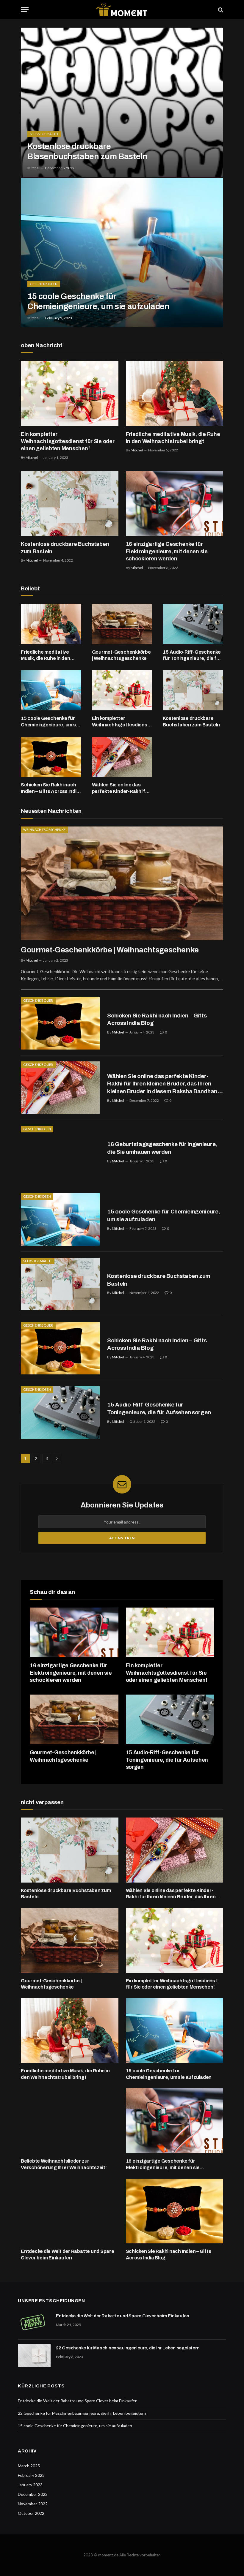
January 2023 (30, 2485)
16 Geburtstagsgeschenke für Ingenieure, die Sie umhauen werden (162, 1148)
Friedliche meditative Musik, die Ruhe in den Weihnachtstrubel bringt (173, 438)
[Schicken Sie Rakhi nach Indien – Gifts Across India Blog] (51, 757)
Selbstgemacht (44, 134)
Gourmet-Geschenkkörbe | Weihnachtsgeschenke (121, 655)
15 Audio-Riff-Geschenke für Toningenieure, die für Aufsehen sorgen (192, 656)
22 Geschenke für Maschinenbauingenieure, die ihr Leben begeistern (128, 2348)
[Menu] (25, 10)
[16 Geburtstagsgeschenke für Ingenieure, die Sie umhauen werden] (60, 1152)
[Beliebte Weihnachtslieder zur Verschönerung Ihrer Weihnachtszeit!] (70, 2121)
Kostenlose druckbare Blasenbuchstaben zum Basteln (87, 151)
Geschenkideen (44, 284)
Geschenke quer (38, 1000)
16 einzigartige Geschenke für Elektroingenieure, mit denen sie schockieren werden (167, 551)
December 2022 (33, 2494)
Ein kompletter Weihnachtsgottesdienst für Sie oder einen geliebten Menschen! (68, 441)
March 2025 (29, 2466)
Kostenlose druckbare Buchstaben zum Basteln (65, 548)
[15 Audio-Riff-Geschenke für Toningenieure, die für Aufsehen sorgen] (193, 624)
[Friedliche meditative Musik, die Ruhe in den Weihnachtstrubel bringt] (175, 393)
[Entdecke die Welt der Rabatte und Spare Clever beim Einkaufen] (70, 2211)
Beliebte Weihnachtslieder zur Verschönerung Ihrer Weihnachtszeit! (64, 2164)
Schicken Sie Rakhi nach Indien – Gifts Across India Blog (50, 788)
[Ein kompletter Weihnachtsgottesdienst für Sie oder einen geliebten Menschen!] (70, 393)
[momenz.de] (122, 10)
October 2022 (31, 2513)
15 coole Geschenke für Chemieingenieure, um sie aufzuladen (98, 301)
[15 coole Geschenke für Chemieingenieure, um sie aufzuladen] (122, 253)
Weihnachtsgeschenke (44, 830)
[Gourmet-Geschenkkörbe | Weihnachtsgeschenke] (122, 624)
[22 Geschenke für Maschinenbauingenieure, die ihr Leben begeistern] (34, 2356)
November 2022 (33, 2504)
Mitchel (33, 168)
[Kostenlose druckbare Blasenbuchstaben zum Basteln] (122, 102)
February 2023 (31, 2475)
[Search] (220, 10)
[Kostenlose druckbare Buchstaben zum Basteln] (70, 503)
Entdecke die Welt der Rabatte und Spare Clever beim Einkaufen (68, 2255)
